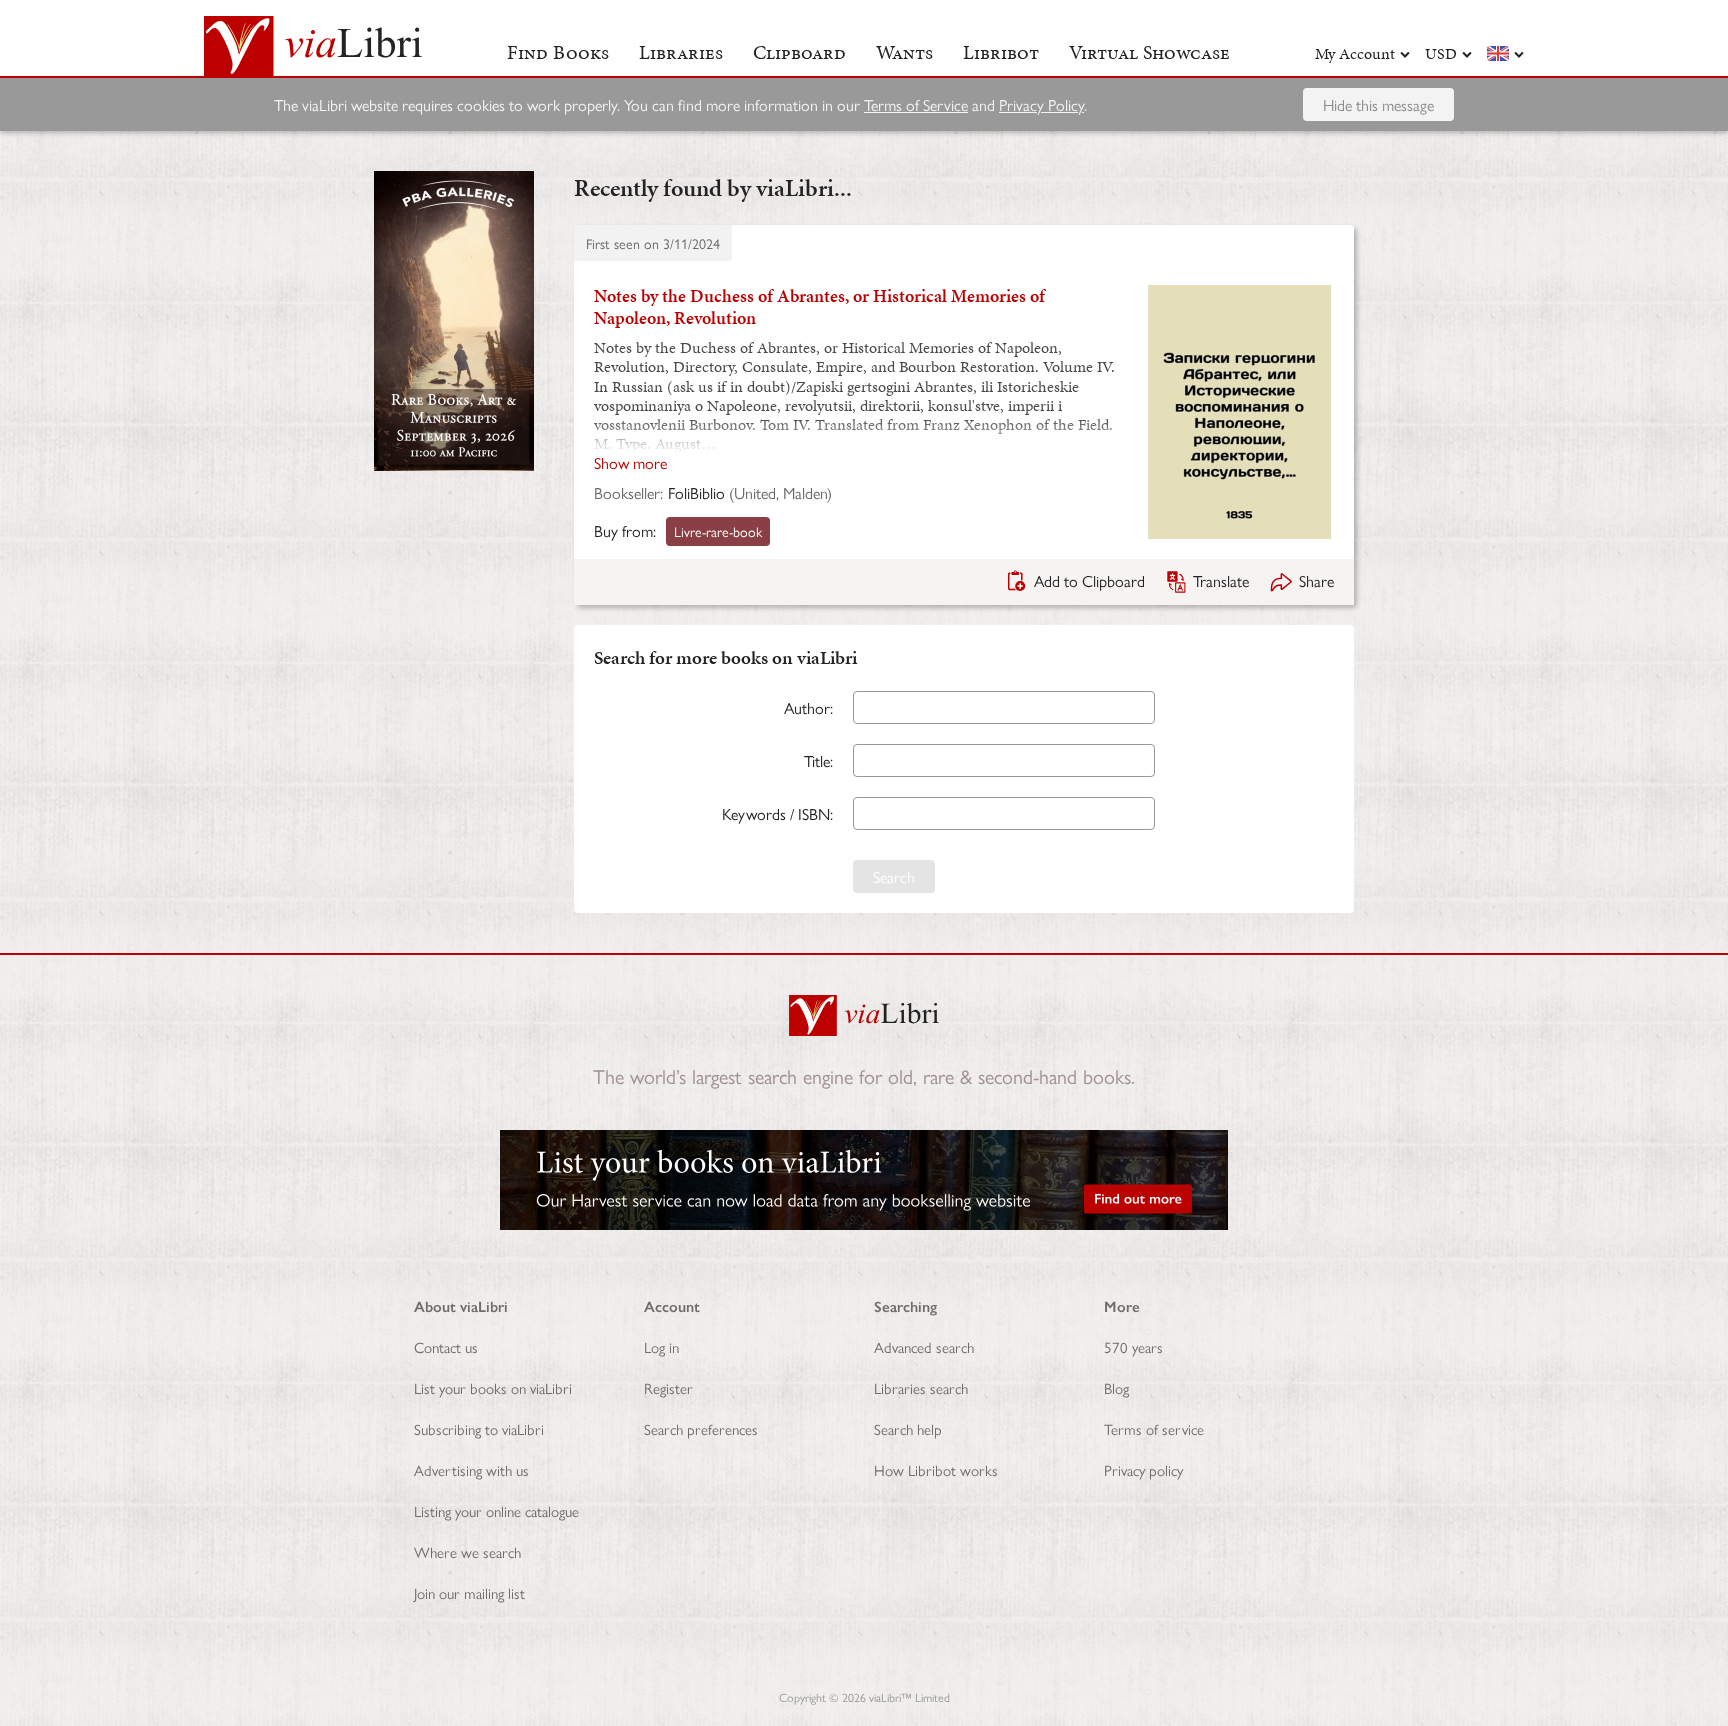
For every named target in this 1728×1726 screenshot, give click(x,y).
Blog (1116, 1387)
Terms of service (1154, 1428)
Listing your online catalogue (496, 1510)
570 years (1133, 1346)
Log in (661, 1346)
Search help (908, 1428)
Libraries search (921, 1387)
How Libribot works (936, 1469)
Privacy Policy (1041, 104)
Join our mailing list (469, 1592)
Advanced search (924, 1346)
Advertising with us (471, 1469)
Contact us (446, 1346)
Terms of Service (916, 104)
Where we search (467, 1551)
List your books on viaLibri (493, 1387)
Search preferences (701, 1428)
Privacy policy (1143, 1469)
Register (668, 1387)
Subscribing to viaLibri (479, 1428)
